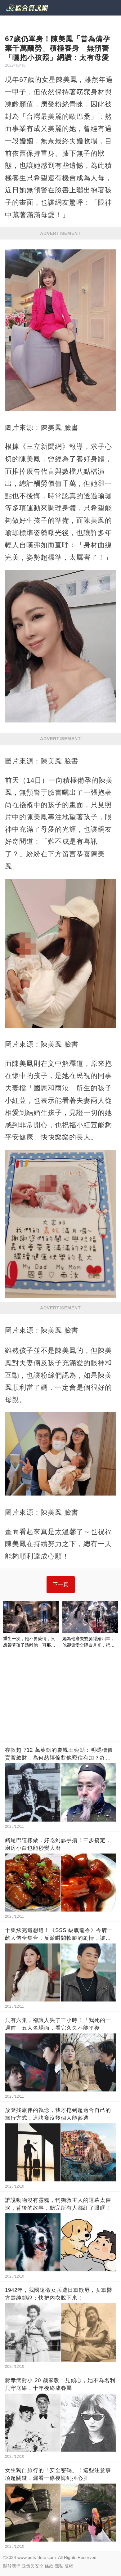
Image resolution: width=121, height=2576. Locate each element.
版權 (69, 2566)
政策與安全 (33, 2566)
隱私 (59, 2566)
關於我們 (12, 2566)
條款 (49, 2566)
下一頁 (61, 1584)
